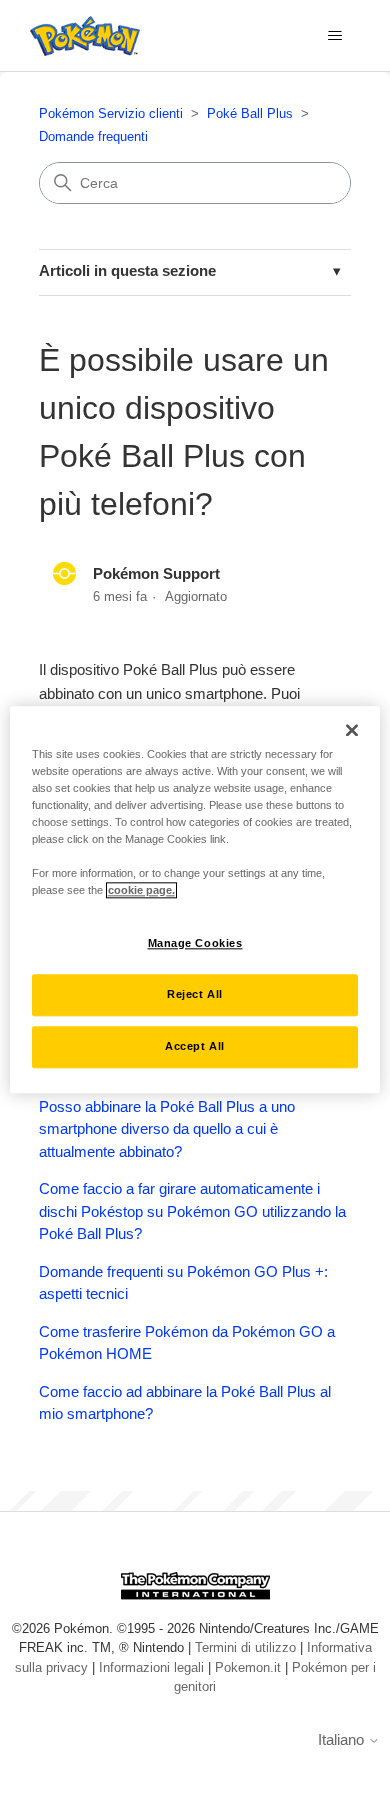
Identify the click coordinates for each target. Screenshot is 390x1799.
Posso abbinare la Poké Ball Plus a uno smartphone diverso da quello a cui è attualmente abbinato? (167, 1129)
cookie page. (141, 890)
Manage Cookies (195, 943)
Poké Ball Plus (250, 113)
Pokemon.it (248, 1667)
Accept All (195, 1046)
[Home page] (80, 36)
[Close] (352, 730)
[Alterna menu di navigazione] (335, 36)
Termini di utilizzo (245, 1647)
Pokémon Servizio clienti (111, 113)
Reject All (195, 994)
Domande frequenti (93, 136)
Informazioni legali (151, 1667)
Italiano (343, 1739)
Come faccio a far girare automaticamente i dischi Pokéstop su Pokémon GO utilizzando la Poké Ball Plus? (192, 1211)
